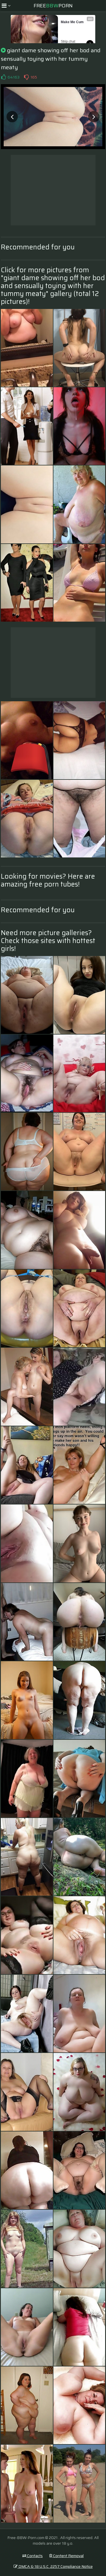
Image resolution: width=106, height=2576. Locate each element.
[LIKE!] (3, 77)
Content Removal (68, 2556)
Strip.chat (68, 42)
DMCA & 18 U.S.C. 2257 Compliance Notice (55, 2566)
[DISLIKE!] (26, 77)
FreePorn (53, 6)
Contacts (34, 2556)
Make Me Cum (72, 22)
